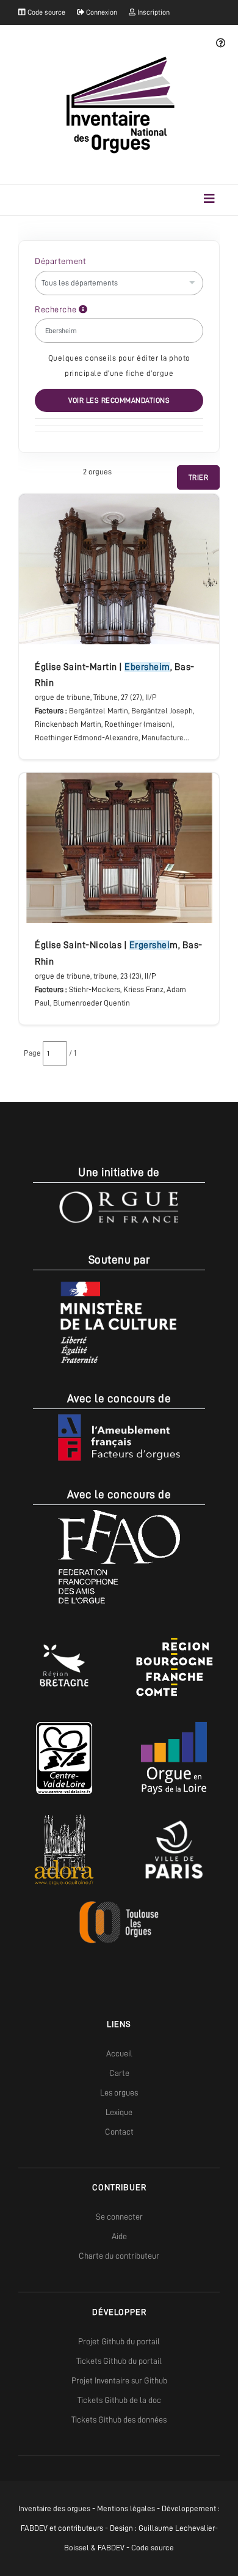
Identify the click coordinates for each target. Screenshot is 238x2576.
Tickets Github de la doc (119, 2400)
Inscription (153, 12)
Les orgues (119, 2092)
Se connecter (119, 2217)
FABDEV (34, 2528)
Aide (119, 2236)
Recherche (57, 309)
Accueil (119, 2053)
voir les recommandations (119, 400)
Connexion (101, 12)
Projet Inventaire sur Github (119, 2380)
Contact (119, 2132)
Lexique (119, 2112)
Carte (119, 2073)
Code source (45, 12)
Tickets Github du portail (119, 2361)
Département (60, 261)
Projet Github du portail (119, 2341)
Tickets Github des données (119, 2420)
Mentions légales (126, 2508)
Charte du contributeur (119, 2256)
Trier (199, 477)
